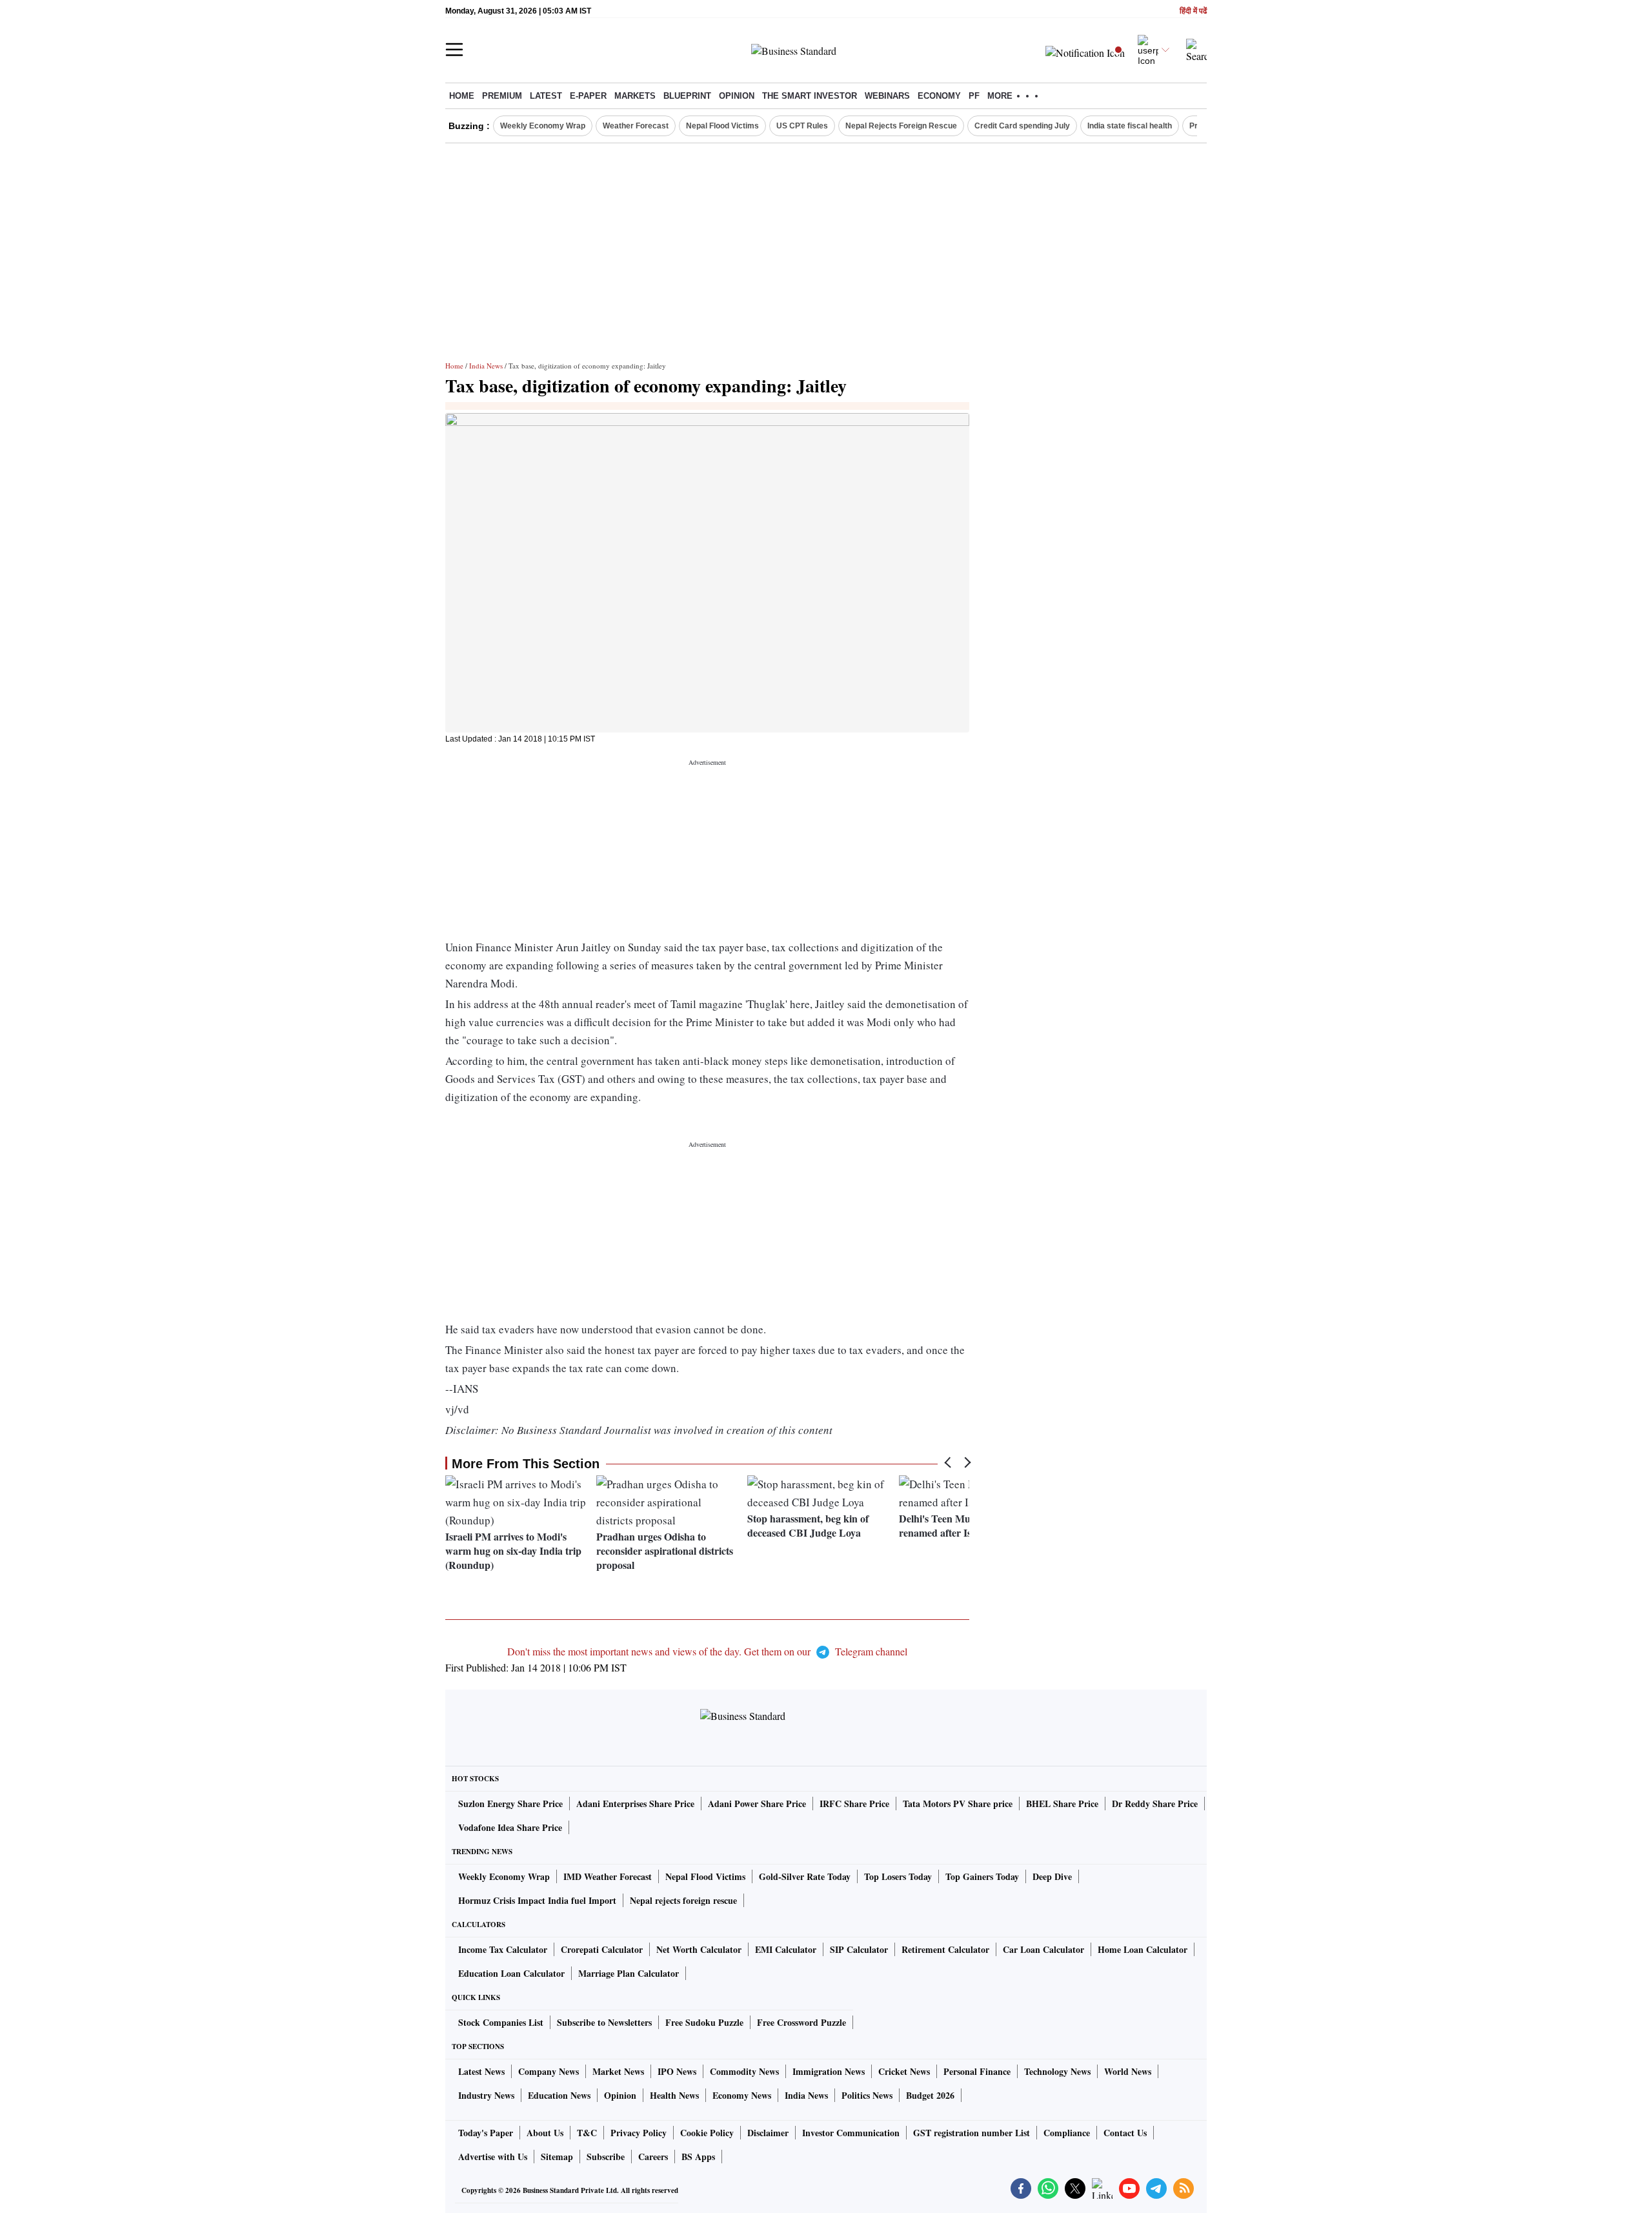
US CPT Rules (802, 126)
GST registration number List (972, 2133)
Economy (939, 96)
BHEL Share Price (1062, 1804)
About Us (545, 2133)
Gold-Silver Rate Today (805, 1876)
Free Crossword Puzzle (801, 2022)
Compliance (1067, 2133)
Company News (549, 2071)
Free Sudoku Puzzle (704, 2022)
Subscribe (606, 2157)
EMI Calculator (786, 1949)
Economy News (742, 2095)
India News (486, 366)
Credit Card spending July (1022, 126)
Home (462, 96)
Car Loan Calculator (1043, 1949)
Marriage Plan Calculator (629, 1973)
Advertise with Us (493, 2157)
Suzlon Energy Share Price (510, 1804)
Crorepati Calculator (602, 1949)
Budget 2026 (930, 2095)
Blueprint (687, 96)
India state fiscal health (1130, 126)
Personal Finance (977, 2071)
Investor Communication (851, 2133)
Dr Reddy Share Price (1155, 1804)
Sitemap (557, 2157)
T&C (587, 2133)
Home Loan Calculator (1143, 1949)
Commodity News (744, 2071)
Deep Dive (1052, 1876)
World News (1128, 2071)
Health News (674, 2095)
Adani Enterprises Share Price (635, 1804)
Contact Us (1125, 2133)
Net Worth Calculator (699, 1949)
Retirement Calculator (945, 1949)
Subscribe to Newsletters (604, 2022)
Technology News (1057, 2071)
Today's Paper (486, 2133)
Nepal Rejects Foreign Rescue (901, 126)
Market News (618, 2071)
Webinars (887, 96)
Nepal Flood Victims (722, 126)
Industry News (486, 2095)
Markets (635, 96)
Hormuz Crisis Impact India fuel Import (537, 1900)
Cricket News (904, 2071)
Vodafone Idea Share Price (510, 1827)
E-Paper (588, 96)
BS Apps (698, 2157)
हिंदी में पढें (1193, 11)
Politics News (867, 2095)
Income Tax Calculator (503, 1949)
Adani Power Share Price (757, 1804)
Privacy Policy (639, 2133)
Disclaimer (768, 2133)
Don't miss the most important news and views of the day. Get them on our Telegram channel (707, 1651)
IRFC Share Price (854, 1804)
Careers (653, 2157)
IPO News (677, 2071)
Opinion (737, 96)
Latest (546, 96)
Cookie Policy (707, 2133)
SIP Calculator (859, 1949)
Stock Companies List (501, 2022)
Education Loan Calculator (511, 1973)
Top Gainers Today (982, 1876)
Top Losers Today (898, 1876)
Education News (559, 2095)
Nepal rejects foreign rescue (683, 1900)
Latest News (481, 2071)
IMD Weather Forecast (608, 1876)
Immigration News (829, 2071)
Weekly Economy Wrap (543, 126)
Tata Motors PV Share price (958, 1804)
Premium (502, 96)
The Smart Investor (810, 96)
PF (974, 96)
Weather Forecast (636, 126)
